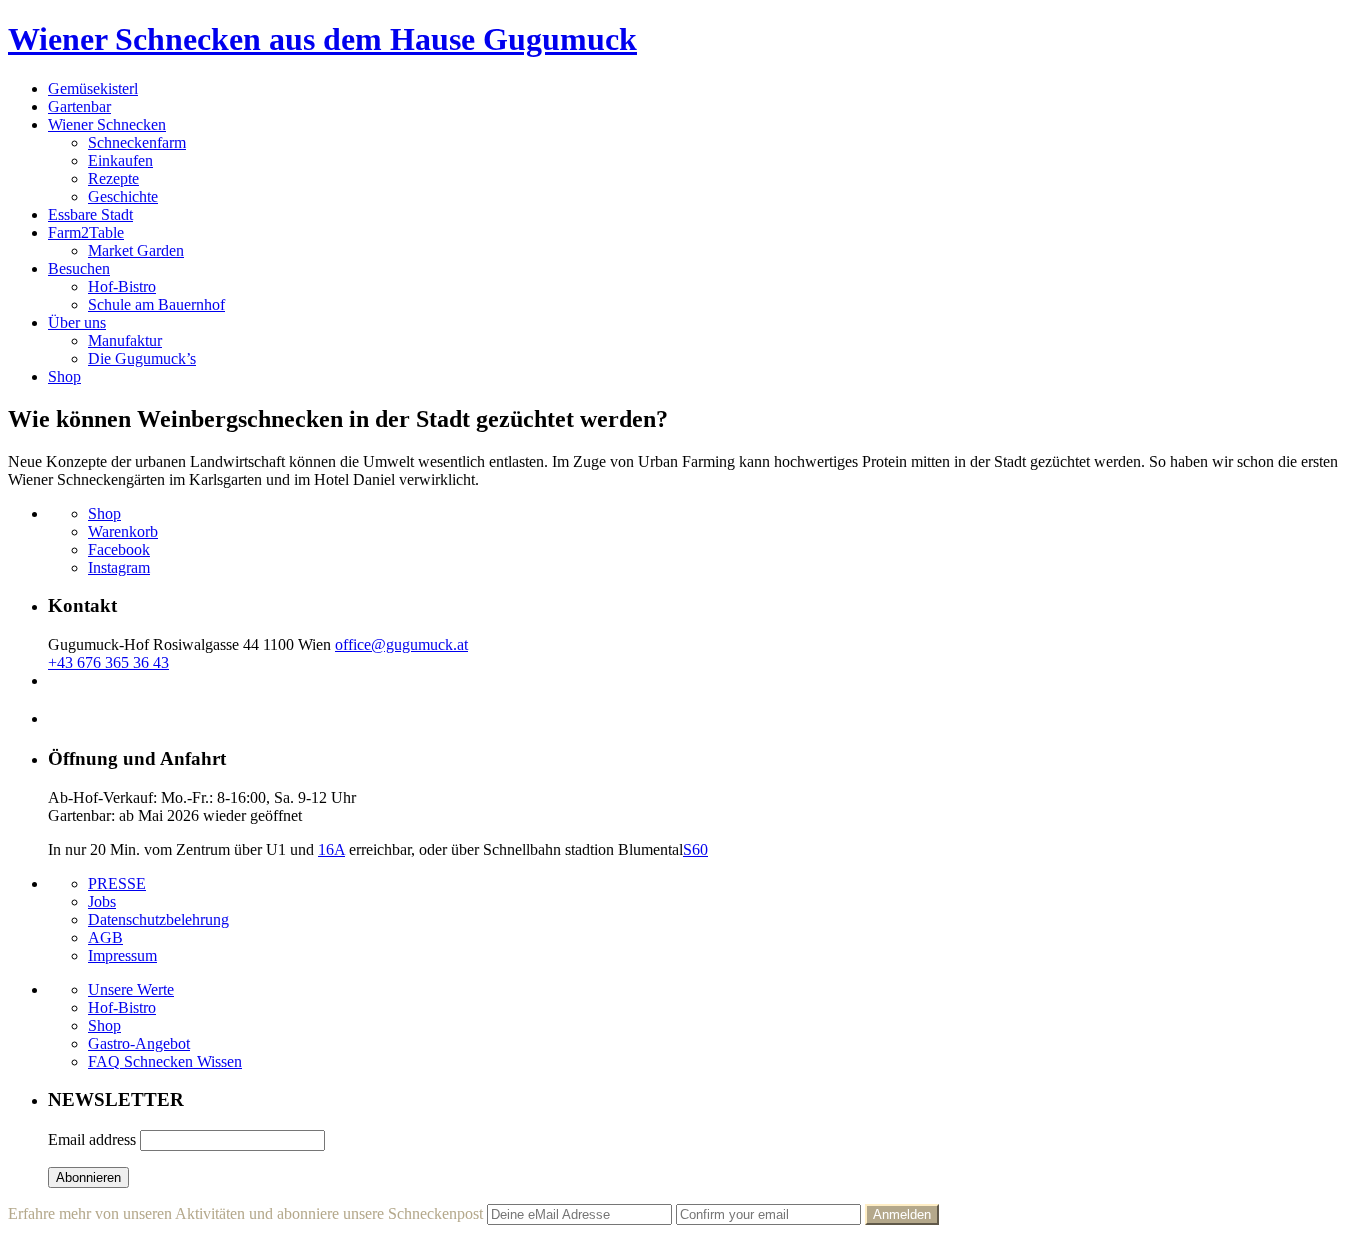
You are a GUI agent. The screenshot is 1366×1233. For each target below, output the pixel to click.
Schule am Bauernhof (156, 304)
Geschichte (123, 196)
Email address (92, 1139)
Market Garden (136, 250)
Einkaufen (120, 160)
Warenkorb (123, 531)
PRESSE (117, 883)
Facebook (119, 549)
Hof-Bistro (122, 286)
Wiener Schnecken (107, 124)
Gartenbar (79, 106)
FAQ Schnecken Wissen (165, 1061)
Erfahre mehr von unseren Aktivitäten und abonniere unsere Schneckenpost (245, 1213)
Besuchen (79, 268)
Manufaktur (125, 340)
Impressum (122, 955)
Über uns (77, 322)
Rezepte (113, 178)
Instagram (119, 567)
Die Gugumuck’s (142, 358)
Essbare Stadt (90, 214)
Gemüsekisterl (93, 88)
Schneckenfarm (137, 142)
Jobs (102, 901)
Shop (64, 376)
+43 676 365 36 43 (108, 662)
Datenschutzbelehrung (158, 919)
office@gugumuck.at (401, 644)
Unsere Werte (131, 989)
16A (331, 849)
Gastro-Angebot (139, 1043)
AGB (105, 937)
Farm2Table (86, 232)
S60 (695, 849)
